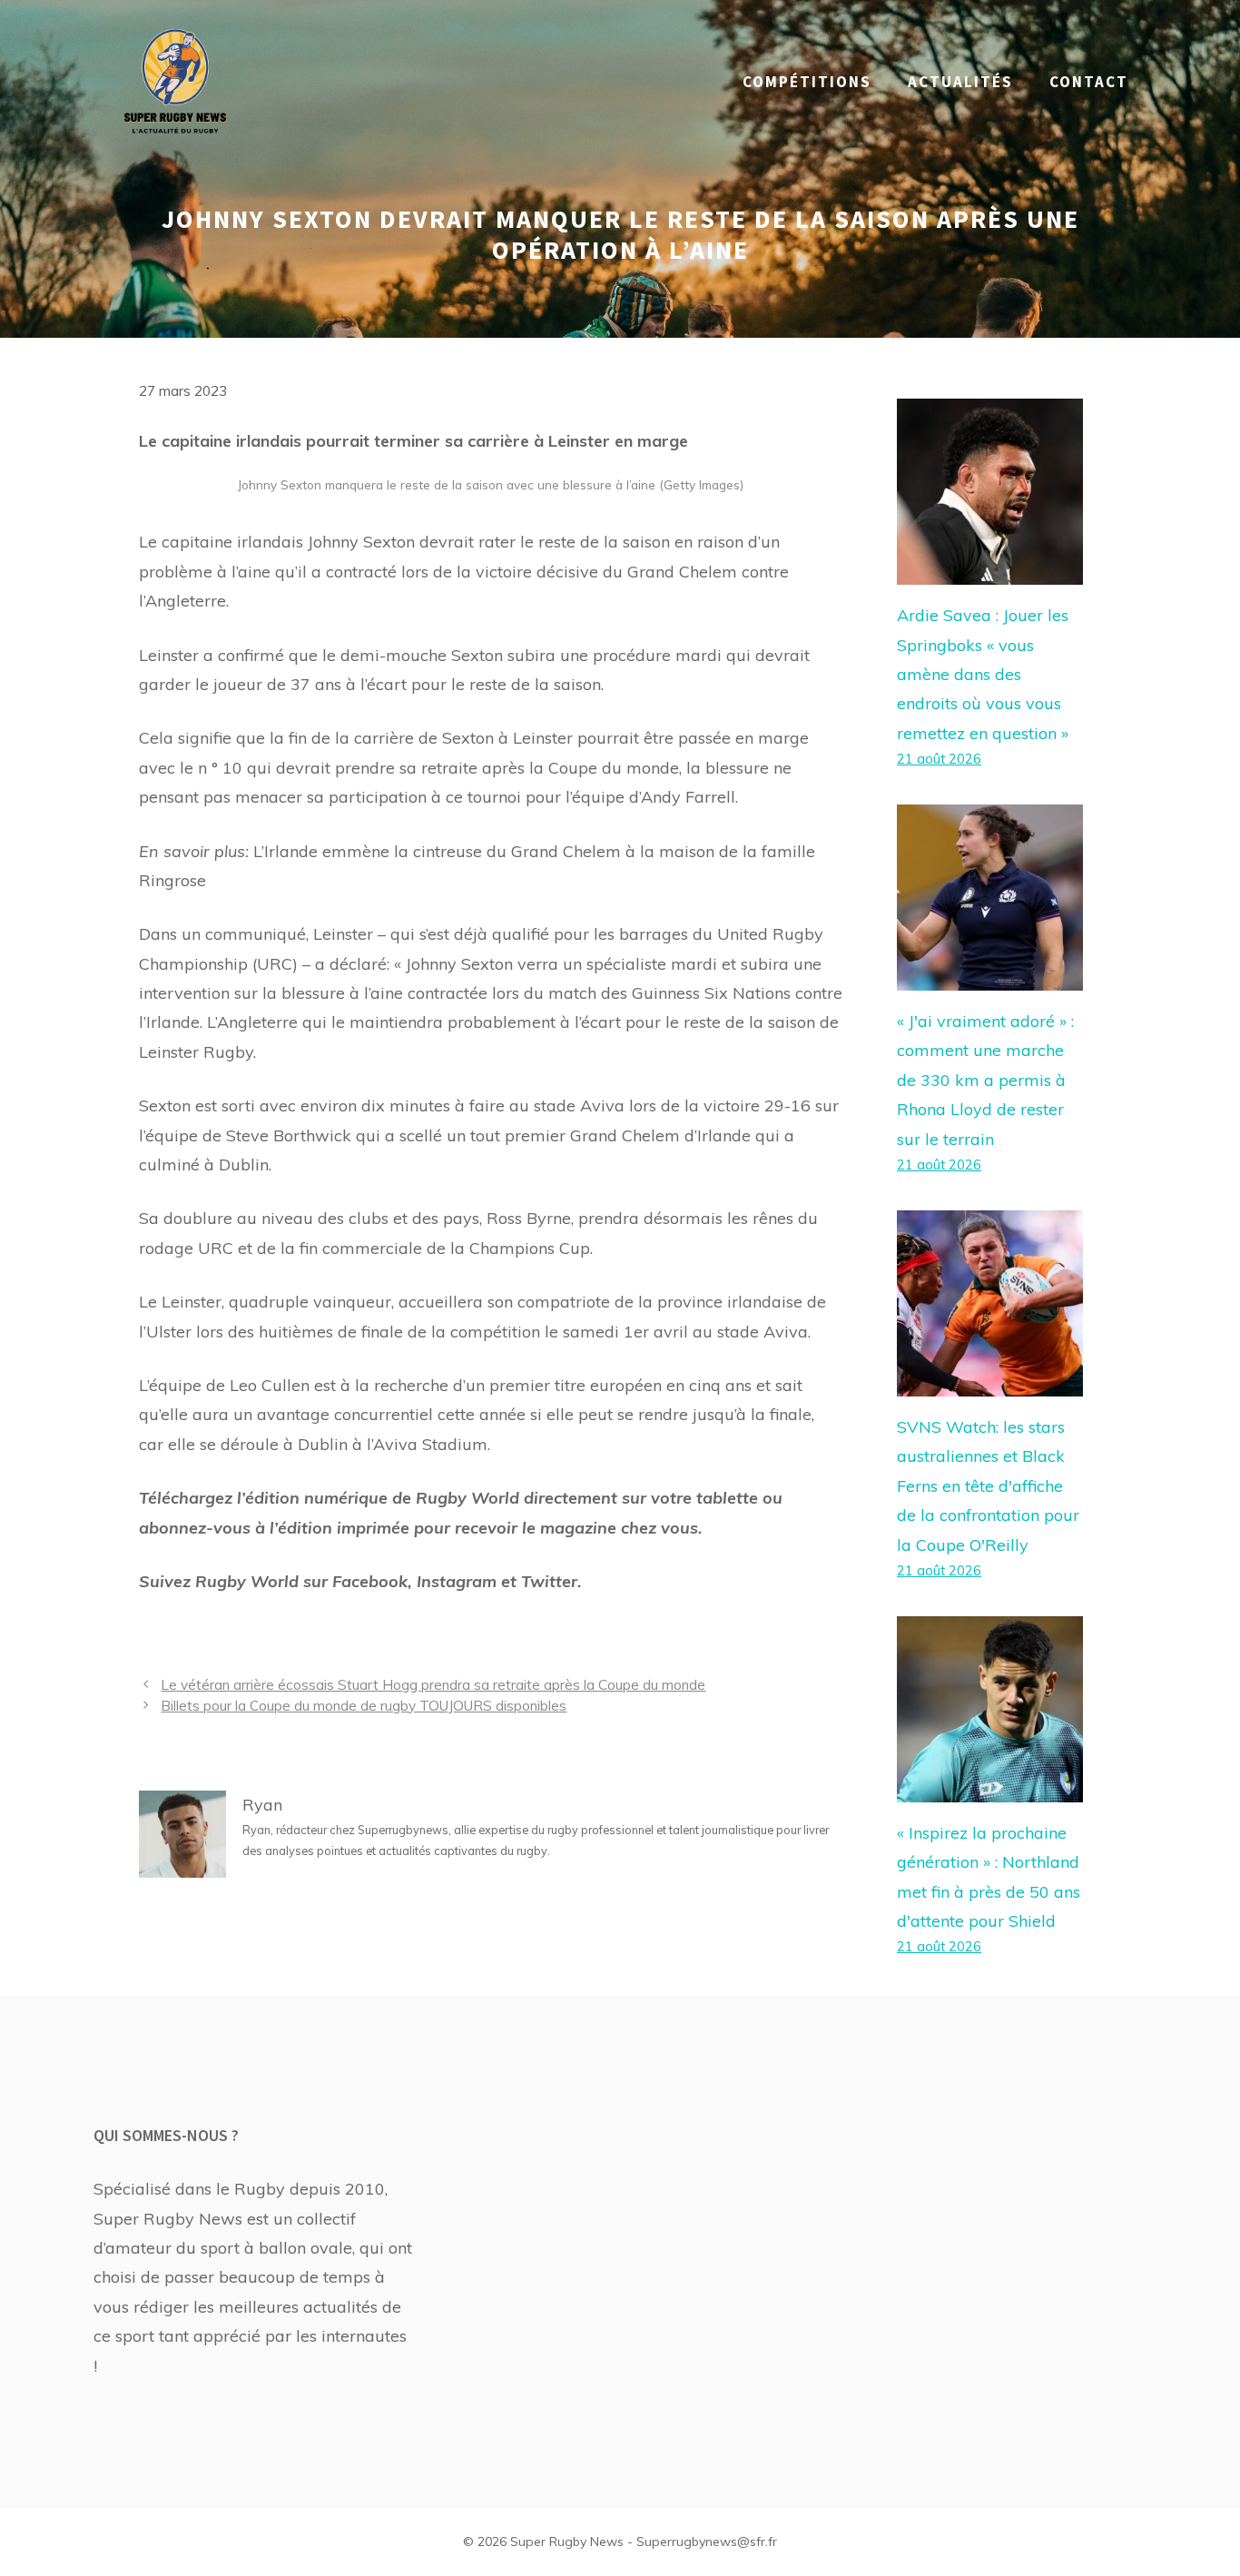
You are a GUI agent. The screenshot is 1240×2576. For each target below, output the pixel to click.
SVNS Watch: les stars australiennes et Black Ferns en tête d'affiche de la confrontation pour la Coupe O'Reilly (988, 1486)
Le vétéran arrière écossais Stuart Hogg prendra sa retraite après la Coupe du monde (433, 1685)
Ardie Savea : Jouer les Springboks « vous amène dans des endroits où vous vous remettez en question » (983, 674)
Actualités (960, 82)
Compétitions (807, 82)
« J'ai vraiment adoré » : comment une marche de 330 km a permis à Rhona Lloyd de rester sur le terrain (985, 1080)
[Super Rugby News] (175, 80)
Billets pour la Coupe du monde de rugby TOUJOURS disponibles (364, 1706)
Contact (1089, 82)
